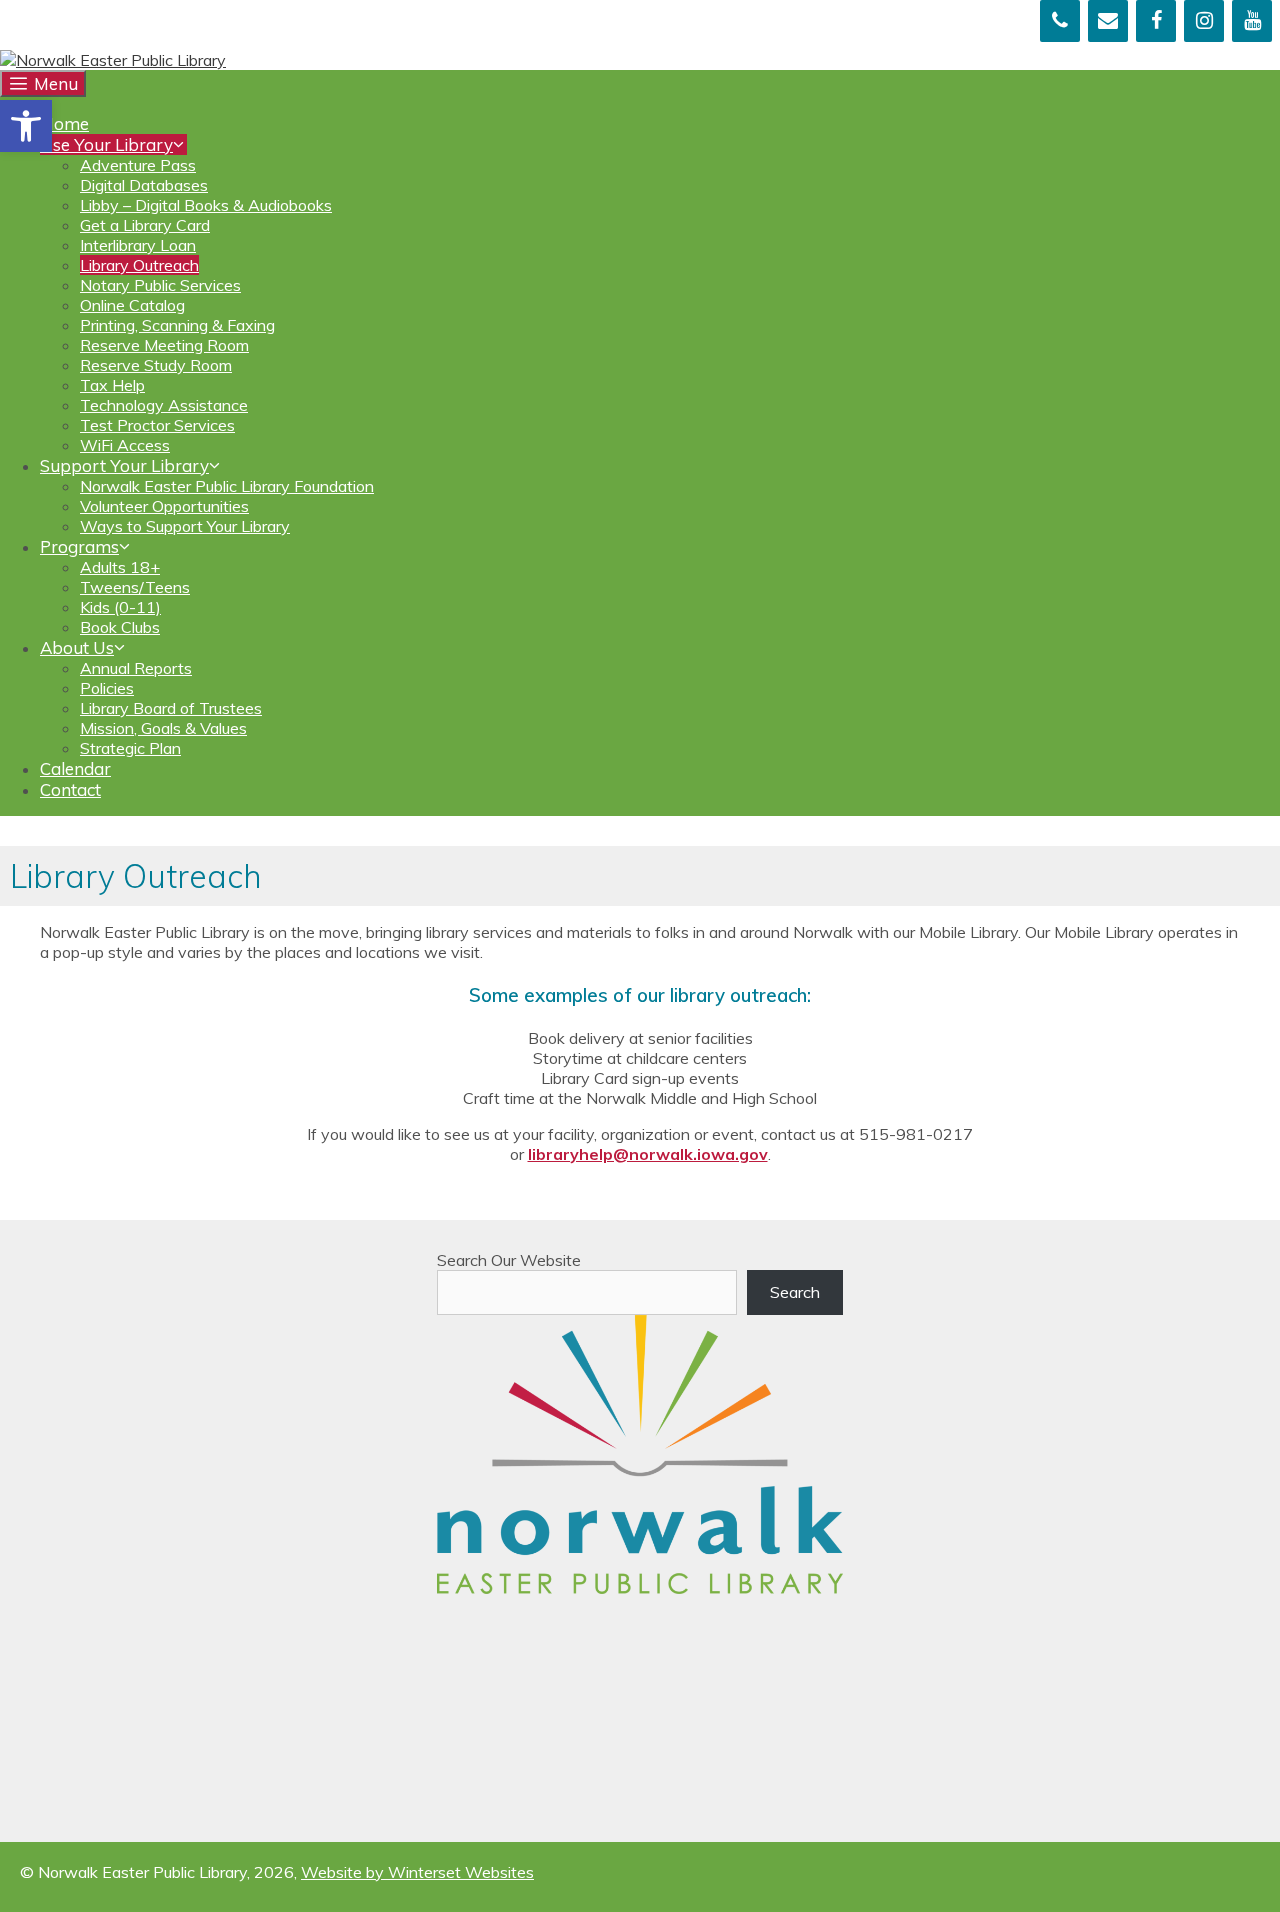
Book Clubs (120, 627)
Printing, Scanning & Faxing (177, 325)
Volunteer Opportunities (164, 506)
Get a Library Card (145, 225)
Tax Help (112, 385)
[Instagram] (1204, 21)
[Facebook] (1156, 21)
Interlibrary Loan (138, 245)
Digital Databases (144, 185)
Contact (70, 789)
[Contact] (1108, 21)
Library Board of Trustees (171, 708)
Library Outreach (139, 265)
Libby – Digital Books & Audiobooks (206, 205)
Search (795, 1292)
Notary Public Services (160, 285)
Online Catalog (132, 305)
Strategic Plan (130, 748)
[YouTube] (1252, 21)
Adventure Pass (138, 165)
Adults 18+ (120, 567)
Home (64, 123)
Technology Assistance (164, 405)
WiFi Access (125, 445)
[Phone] (1060, 21)
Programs (79, 546)
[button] (26, 126)
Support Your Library (124, 465)
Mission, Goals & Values (163, 728)
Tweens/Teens (135, 587)
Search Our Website (509, 1260)
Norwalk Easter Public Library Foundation (227, 486)
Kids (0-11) (120, 607)
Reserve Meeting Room (164, 345)
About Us (77, 647)
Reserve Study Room (156, 365)
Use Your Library (106, 144)
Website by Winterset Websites (417, 1872)
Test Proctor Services (157, 425)
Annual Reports (136, 668)
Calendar (75, 768)
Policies (107, 688)
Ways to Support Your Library (185, 526)
